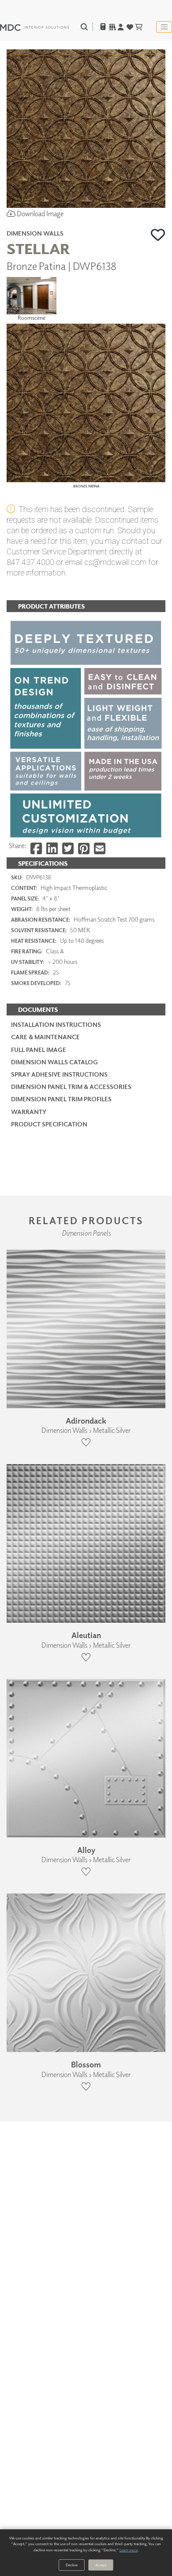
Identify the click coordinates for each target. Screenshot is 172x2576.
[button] (158, 235)
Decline (72, 2565)
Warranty (29, 1112)
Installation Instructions (56, 1024)
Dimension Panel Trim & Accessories (71, 1087)
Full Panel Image (39, 1050)
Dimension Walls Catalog (54, 1062)
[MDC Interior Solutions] (34, 27)
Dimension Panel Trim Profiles (61, 1099)
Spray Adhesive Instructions (59, 1074)
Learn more (129, 2550)
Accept (101, 2565)
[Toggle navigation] (164, 27)
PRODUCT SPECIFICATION (49, 1124)
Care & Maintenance (45, 1037)
